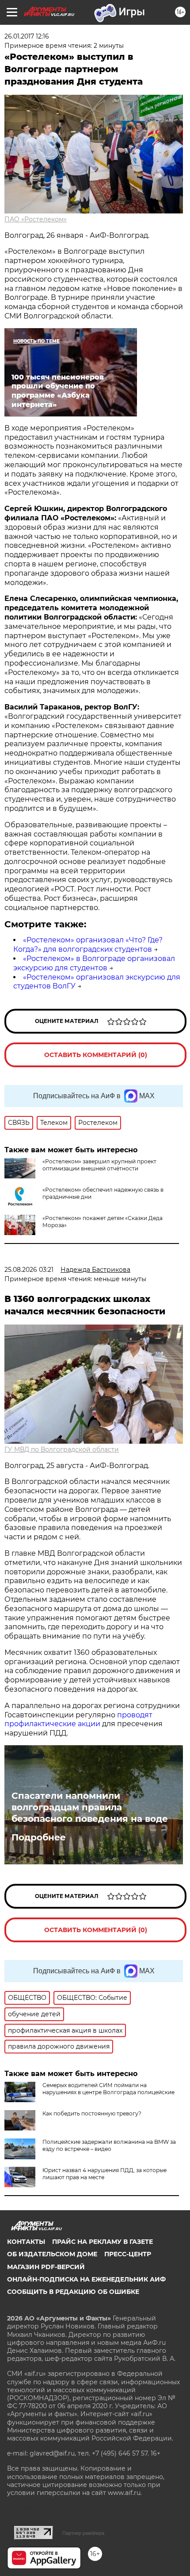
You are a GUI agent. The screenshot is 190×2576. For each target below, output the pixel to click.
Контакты (26, 2242)
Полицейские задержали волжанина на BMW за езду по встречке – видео (109, 2145)
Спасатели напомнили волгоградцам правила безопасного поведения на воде (90, 1807)
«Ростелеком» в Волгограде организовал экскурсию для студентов (94, 963)
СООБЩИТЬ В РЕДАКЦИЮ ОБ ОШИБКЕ (73, 2292)
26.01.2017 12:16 (27, 36)
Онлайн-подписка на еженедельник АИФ (86, 2279)
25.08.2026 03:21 (29, 1270)
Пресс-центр (128, 2254)
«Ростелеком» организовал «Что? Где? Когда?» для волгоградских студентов (88, 945)
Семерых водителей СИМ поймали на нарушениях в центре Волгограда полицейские (108, 2089)
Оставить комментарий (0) (96, 1055)
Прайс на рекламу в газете (103, 2242)
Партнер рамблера (83, 2533)
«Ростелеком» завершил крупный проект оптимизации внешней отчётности (99, 1165)
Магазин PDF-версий (46, 2267)
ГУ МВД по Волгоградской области (62, 1449)
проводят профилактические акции (78, 1720)
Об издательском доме (52, 2254)
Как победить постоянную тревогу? (92, 2113)
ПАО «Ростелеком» (36, 219)
